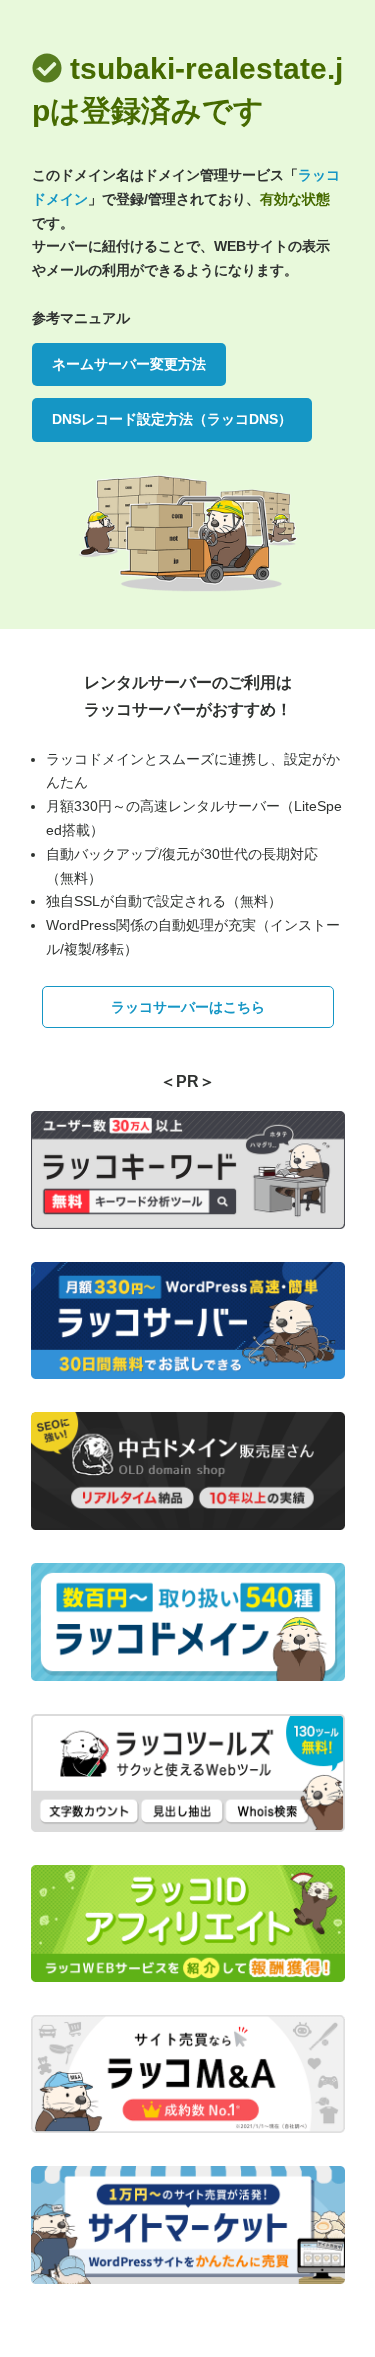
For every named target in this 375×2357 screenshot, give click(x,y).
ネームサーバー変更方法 (129, 364)
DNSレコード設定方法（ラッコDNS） (172, 419)
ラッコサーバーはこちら (188, 1007)
